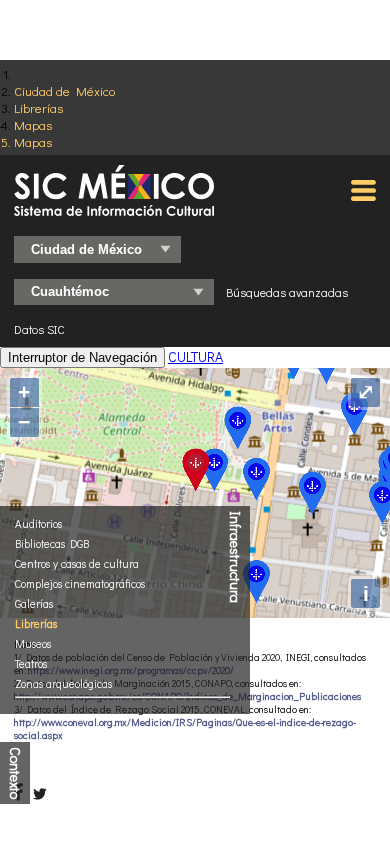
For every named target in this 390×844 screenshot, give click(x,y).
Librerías (38, 107)
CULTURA (195, 356)
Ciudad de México (64, 90)
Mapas (33, 124)
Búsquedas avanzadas (287, 292)
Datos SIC (39, 329)
